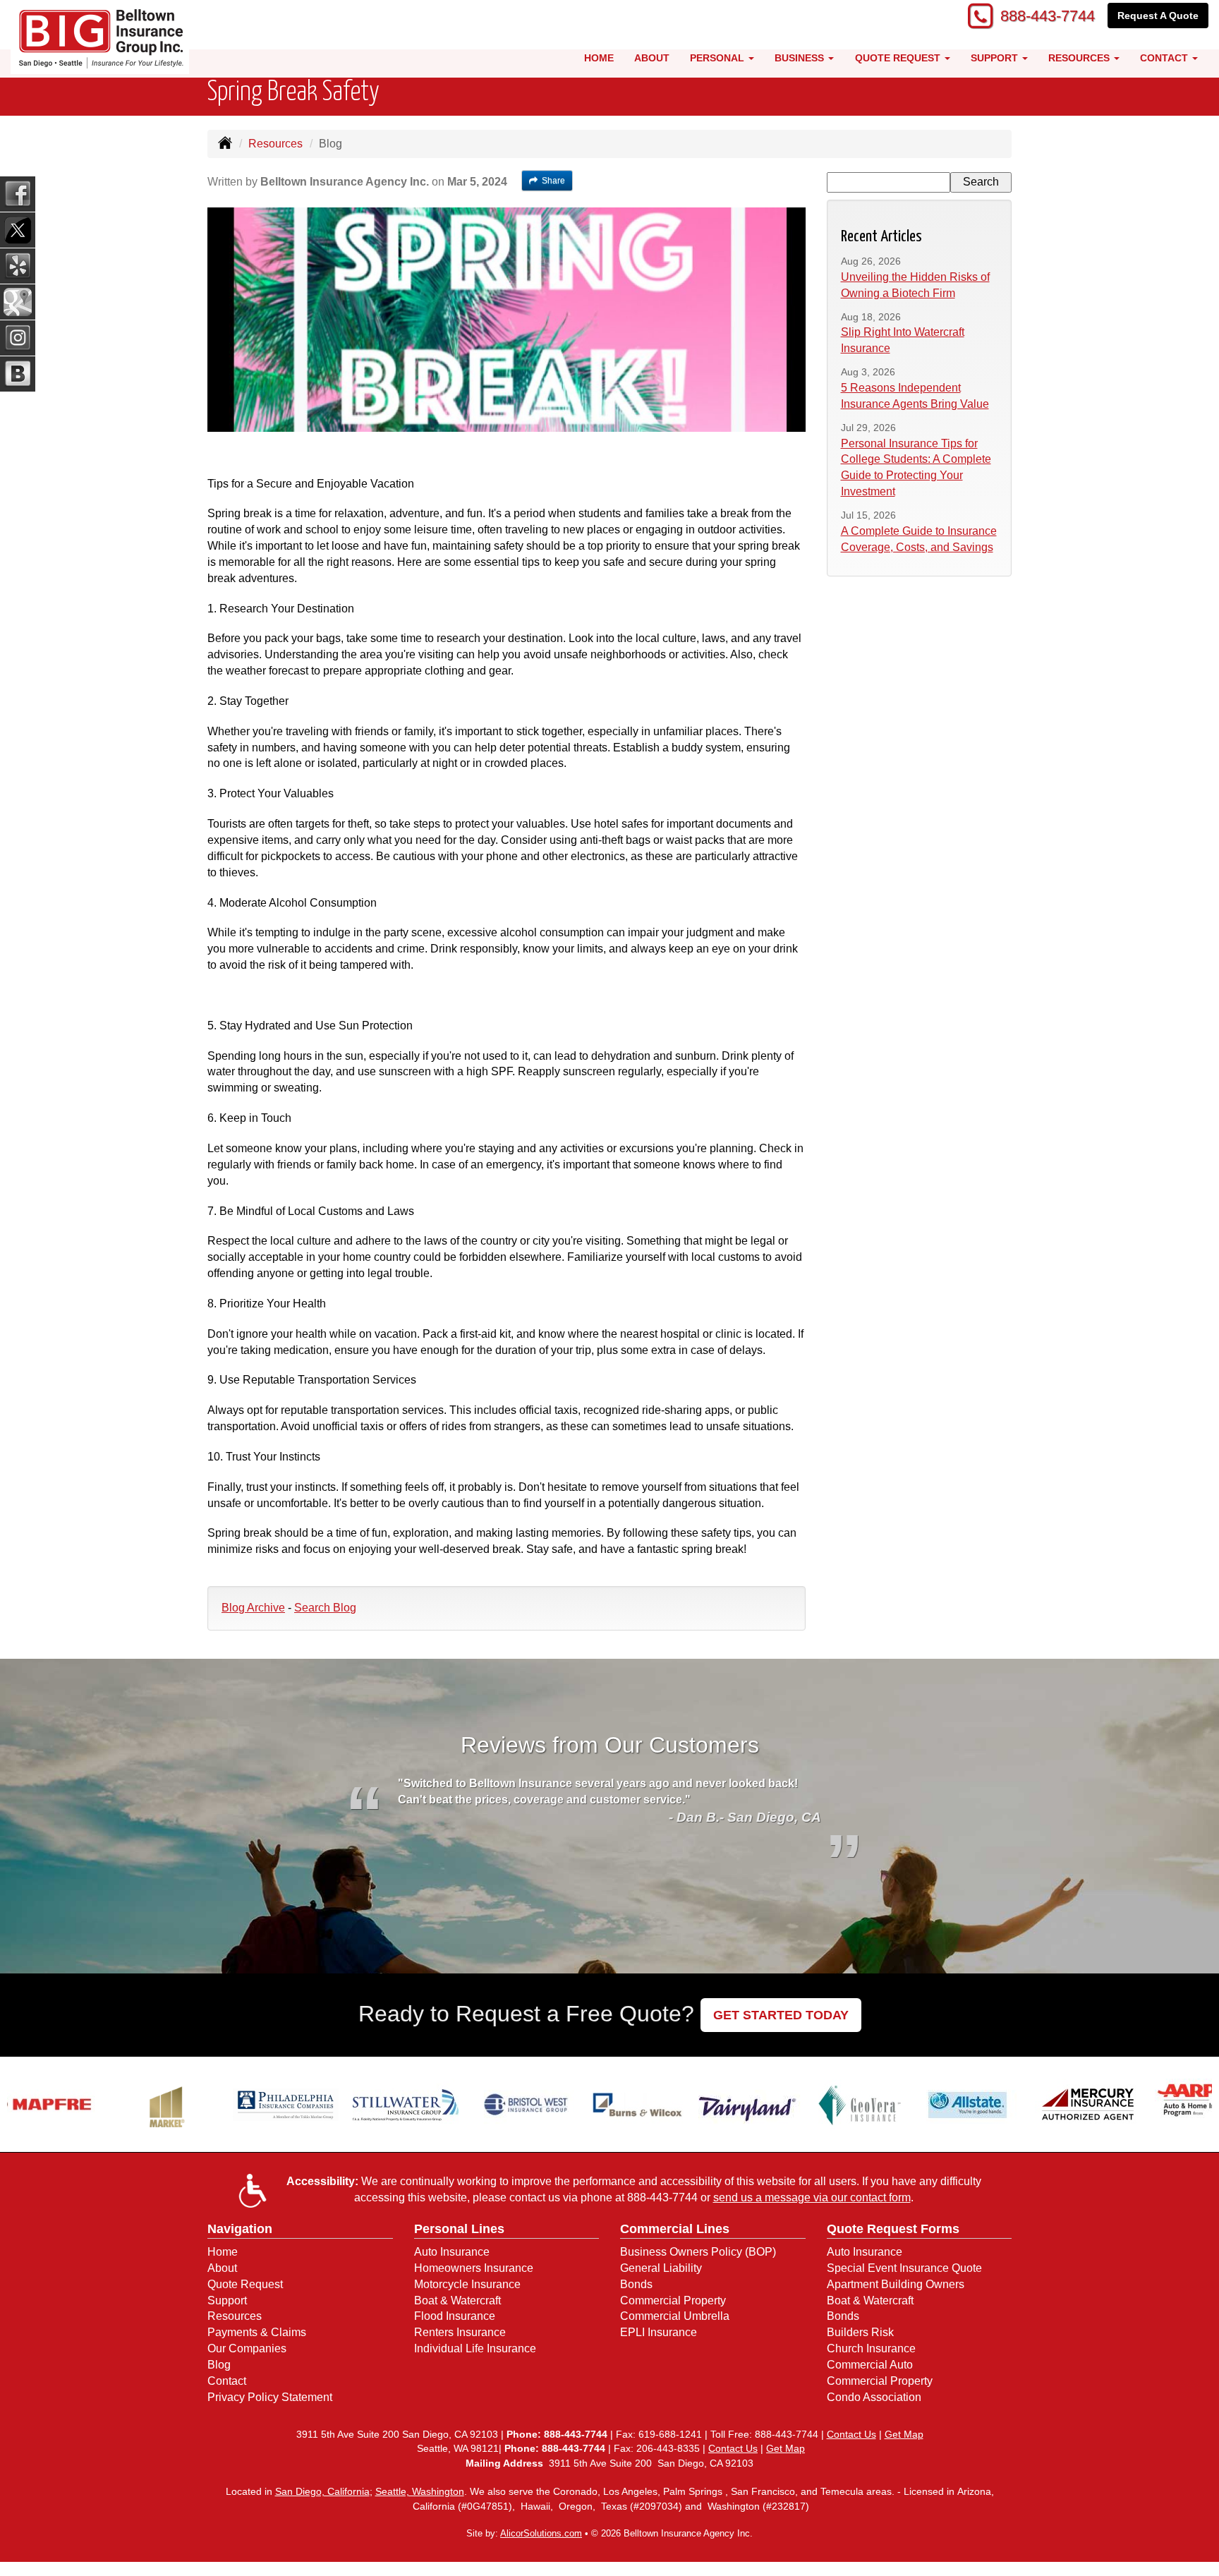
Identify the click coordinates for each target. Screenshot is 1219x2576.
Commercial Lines (675, 2229)
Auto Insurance (452, 2252)
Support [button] (996, 58)
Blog (219, 2365)
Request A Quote (1158, 16)
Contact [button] (1165, 58)
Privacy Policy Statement (270, 2397)
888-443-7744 (1048, 16)
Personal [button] (718, 58)
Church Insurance (871, 2348)
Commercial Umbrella (675, 2316)
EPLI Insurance (659, 2332)
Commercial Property (673, 2300)
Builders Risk (860, 2332)
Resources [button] (1080, 58)
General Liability (661, 2268)
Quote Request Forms (893, 2229)
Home (599, 58)
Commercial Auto (870, 2365)
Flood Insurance (455, 2316)
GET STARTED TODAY (781, 2015)
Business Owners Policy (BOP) (698, 2252)
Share (553, 181)
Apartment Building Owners (896, 2284)
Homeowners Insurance (474, 2268)
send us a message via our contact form (812, 2197)
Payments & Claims (257, 2332)
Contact (227, 2381)
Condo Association (874, 2397)
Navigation (240, 2229)
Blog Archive (253, 1608)
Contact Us (851, 2434)
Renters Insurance (460, 2332)
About (652, 58)
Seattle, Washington (420, 2491)
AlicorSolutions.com (541, 2533)
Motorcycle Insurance (467, 2284)
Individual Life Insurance (475, 2348)
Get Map (904, 2434)
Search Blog (325, 1608)
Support (227, 2300)
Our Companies (247, 2348)
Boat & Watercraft (457, 2300)
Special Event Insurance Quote (904, 2268)
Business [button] (801, 58)
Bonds (636, 2284)
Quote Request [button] (899, 58)
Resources (275, 144)
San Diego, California (322, 2491)
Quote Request (245, 2284)
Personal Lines (459, 2229)
